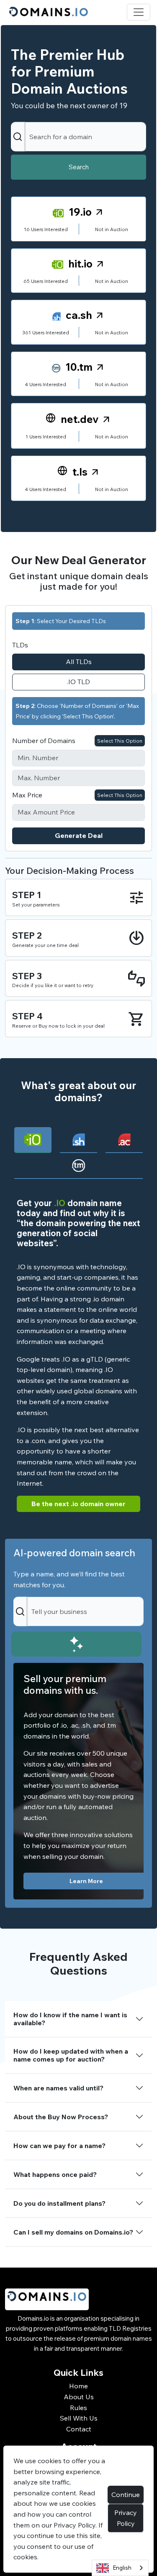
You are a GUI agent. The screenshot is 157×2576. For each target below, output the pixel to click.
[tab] (33, 1140)
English (122, 2568)
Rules (78, 2408)
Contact (79, 2429)
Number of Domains (44, 741)
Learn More (86, 1881)
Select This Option (120, 741)
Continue (126, 2495)
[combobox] (120, 2568)
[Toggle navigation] (139, 12)
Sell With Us (79, 2418)
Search (79, 167)
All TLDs (79, 662)
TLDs (20, 645)
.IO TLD (78, 682)
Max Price (27, 795)
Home (78, 2386)
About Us (79, 2397)
